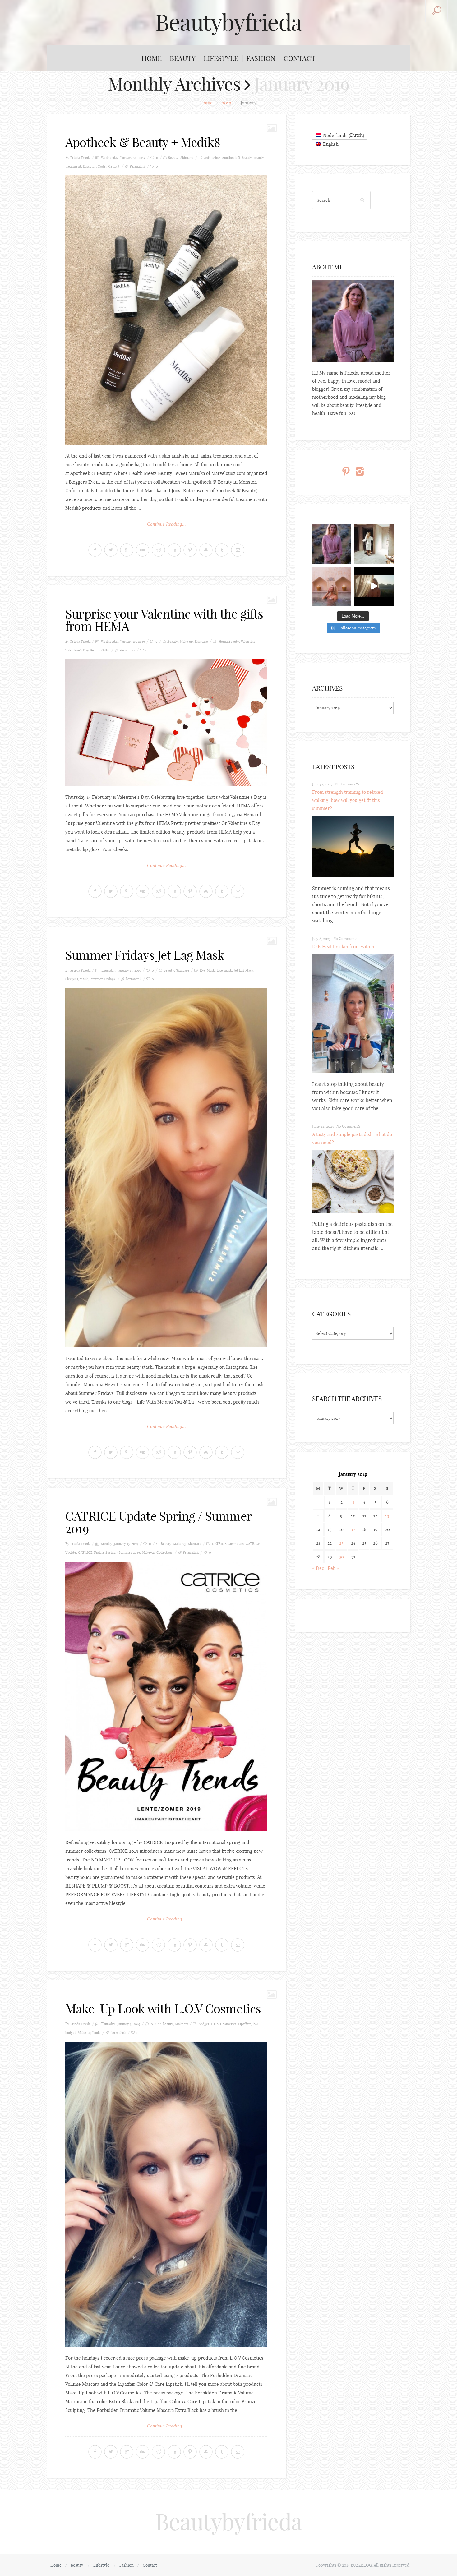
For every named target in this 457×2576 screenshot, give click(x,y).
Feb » (333, 1568)
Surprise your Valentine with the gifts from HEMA (164, 620)
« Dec (318, 1568)
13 (387, 1516)
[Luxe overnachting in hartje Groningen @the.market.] (374, 544)
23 (341, 1543)
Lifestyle (221, 58)
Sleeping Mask (76, 979)
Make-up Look (89, 2033)
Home (152, 58)
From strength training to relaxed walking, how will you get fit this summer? (348, 800)
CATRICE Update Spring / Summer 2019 (158, 1522)
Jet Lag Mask (244, 970)
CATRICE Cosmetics (228, 1544)
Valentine (248, 642)
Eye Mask (207, 970)
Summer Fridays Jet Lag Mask (145, 955)
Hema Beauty (229, 642)
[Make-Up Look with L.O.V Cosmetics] (166, 2194)
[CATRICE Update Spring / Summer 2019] (166, 1696)
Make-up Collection (157, 1552)
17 (353, 1529)
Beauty (183, 58)
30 (341, 1557)
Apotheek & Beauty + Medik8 (143, 142)
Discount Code (94, 166)
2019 (227, 103)
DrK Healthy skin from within (343, 947)
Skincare (187, 158)
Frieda (86, 158)
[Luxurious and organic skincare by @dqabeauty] (332, 544)
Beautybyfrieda (228, 22)
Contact (300, 58)
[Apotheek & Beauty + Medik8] (166, 310)
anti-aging (212, 158)
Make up (186, 642)
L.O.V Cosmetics (224, 2024)
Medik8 (113, 166)
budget (204, 2024)
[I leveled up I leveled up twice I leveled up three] (374, 586)
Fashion (261, 58)
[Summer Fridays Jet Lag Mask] (166, 1168)
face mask (224, 970)
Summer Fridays (102, 979)
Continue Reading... (166, 524)
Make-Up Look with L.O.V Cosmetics (163, 2009)
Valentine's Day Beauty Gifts (87, 650)
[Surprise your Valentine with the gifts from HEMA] (166, 723)
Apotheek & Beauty (237, 158)
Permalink (138, 166)
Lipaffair (245, 2024)
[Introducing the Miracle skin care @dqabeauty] (332, 586)
